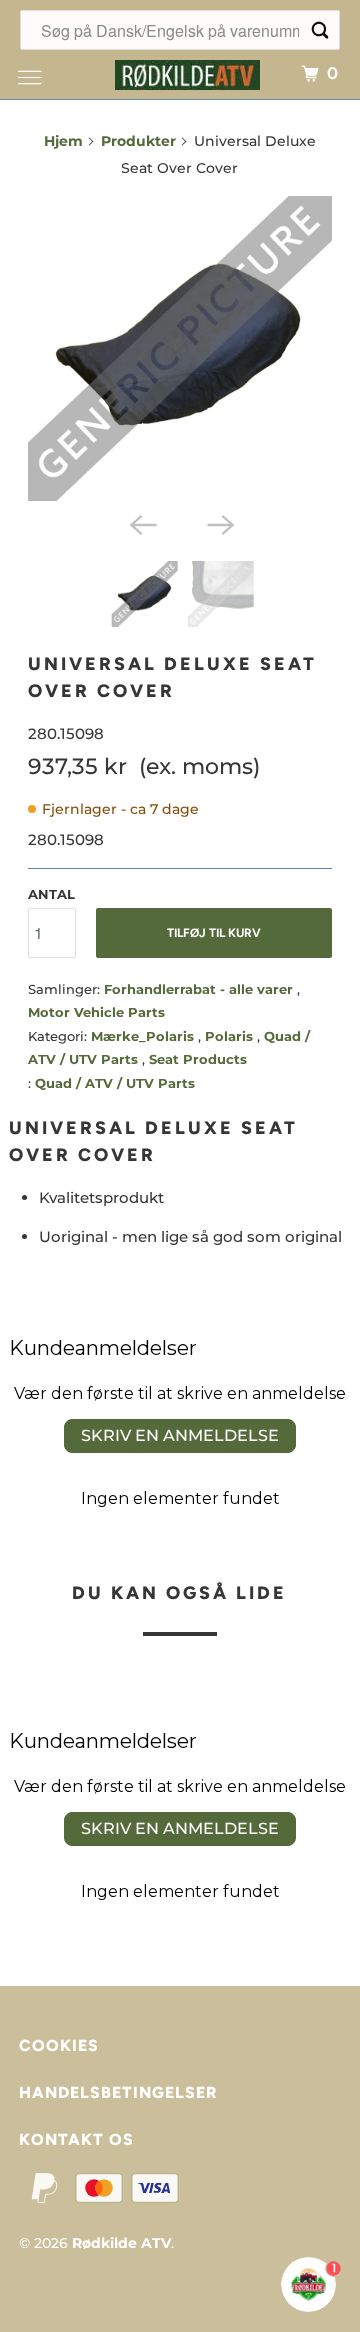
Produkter (138, 141)
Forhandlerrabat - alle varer (200, 989)
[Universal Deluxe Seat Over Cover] (180, 348)
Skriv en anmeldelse (180, 1435)
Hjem (63, 141)
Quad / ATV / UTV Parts (115, 1083)
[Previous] (141, 523)
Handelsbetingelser (118, 2092)
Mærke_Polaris (144, 1036)
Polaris (231, 1036)
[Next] (219, 523)
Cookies (59, 2045)
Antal (51, 894)
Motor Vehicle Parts (96, 1012)
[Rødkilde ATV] (188, 72)
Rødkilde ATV (121, 2243)
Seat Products (198, 1059)
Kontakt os (76, 2139)
